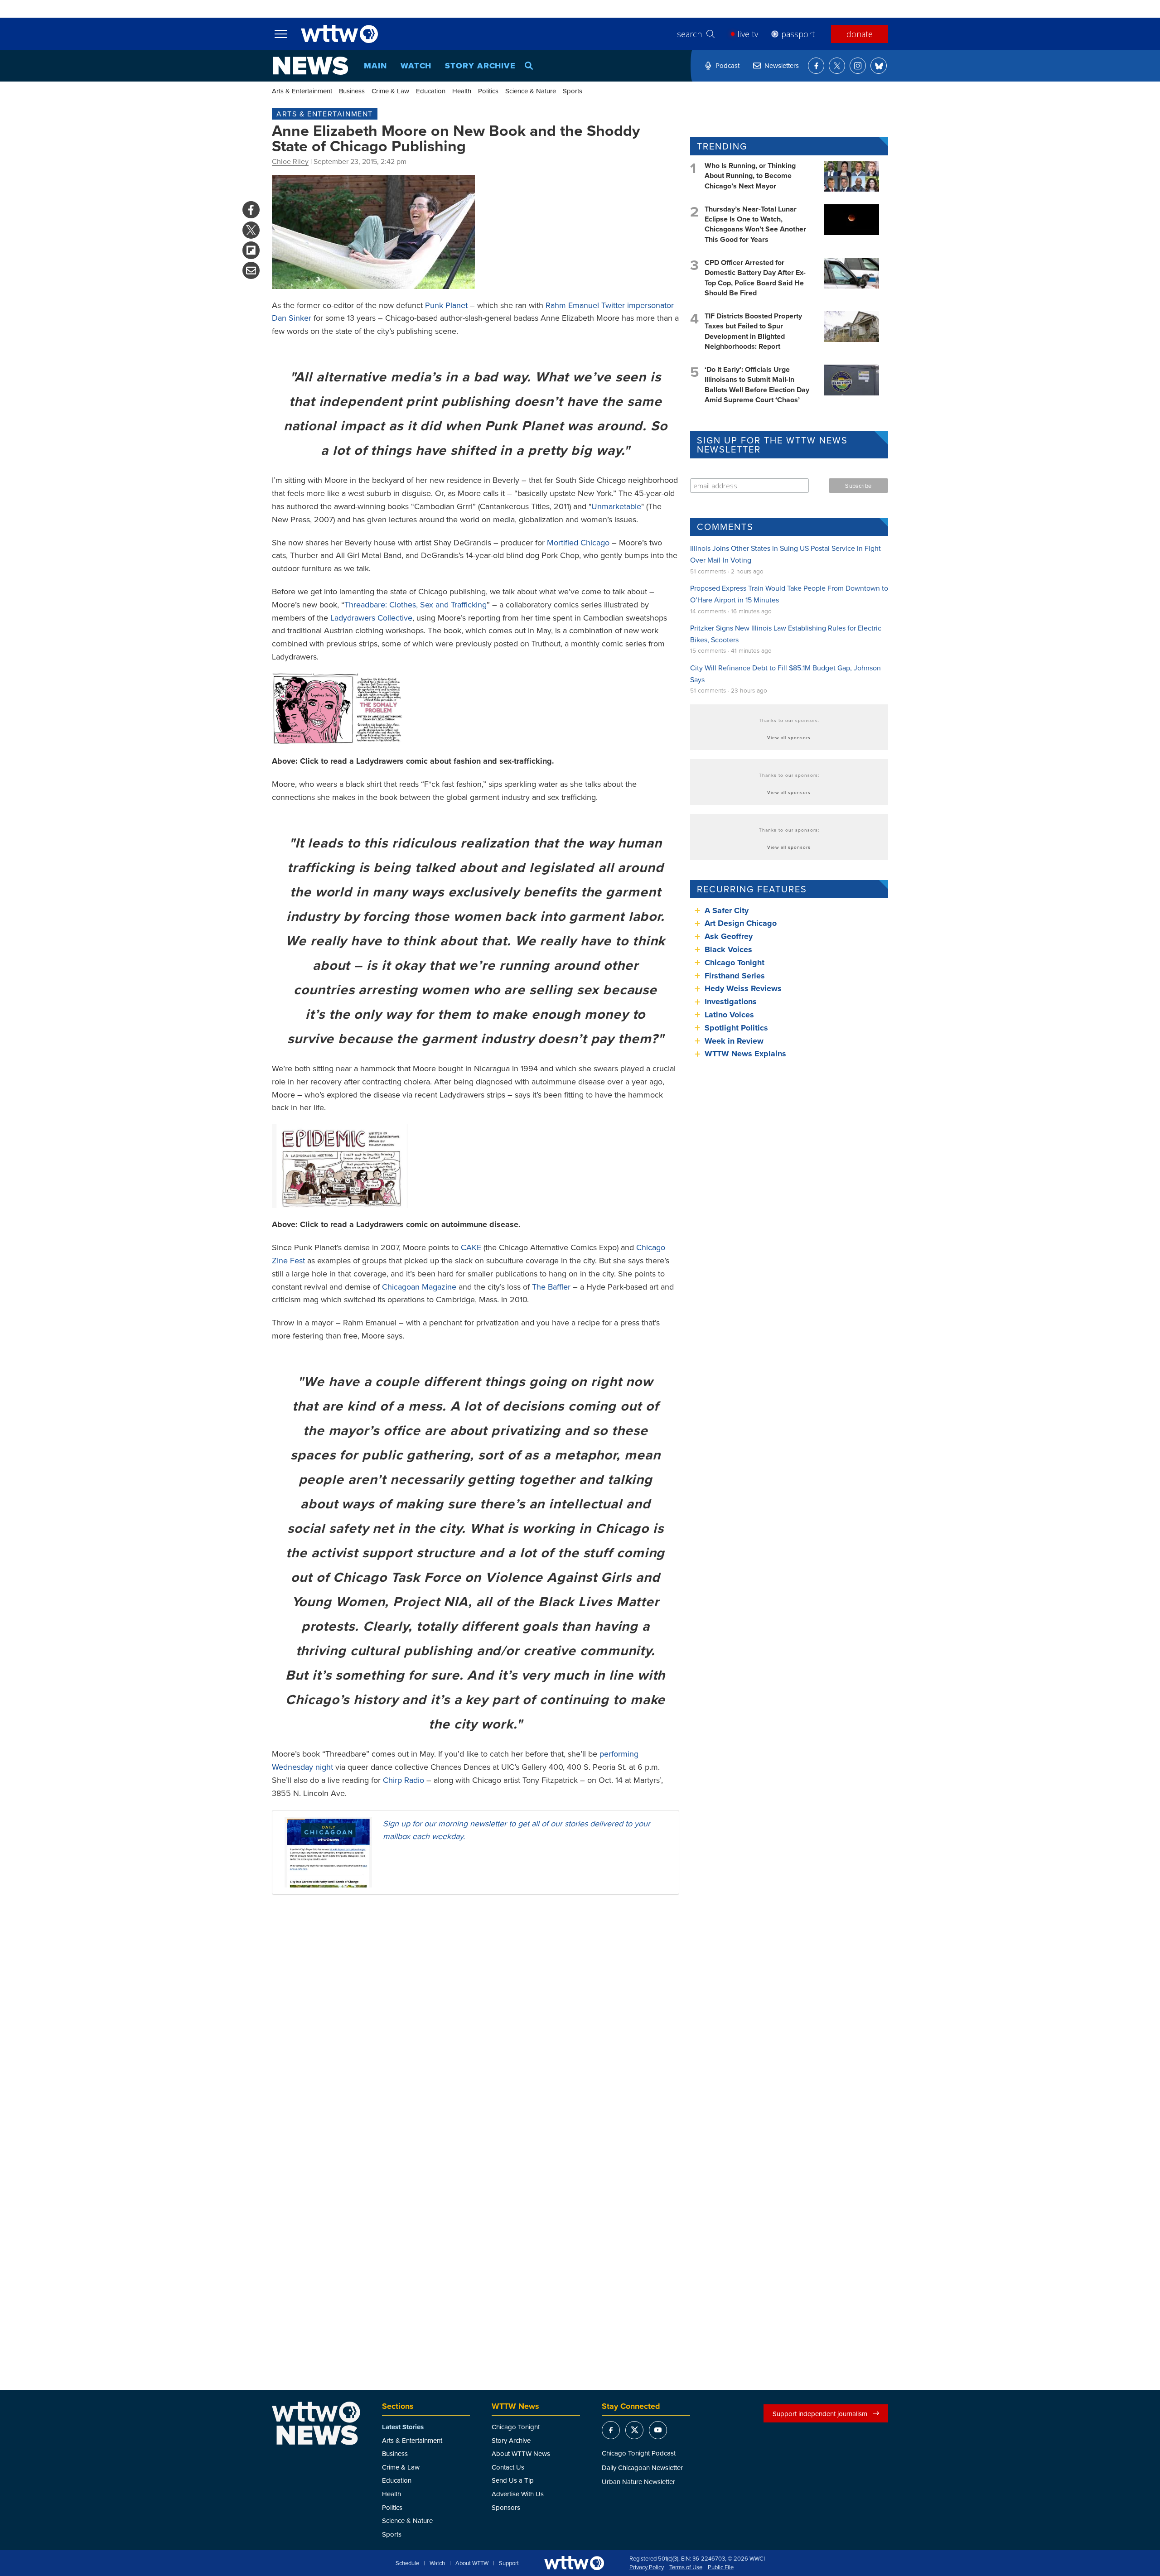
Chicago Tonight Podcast (639, 2453)
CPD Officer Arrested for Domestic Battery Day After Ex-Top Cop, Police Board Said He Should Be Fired (755, 278)
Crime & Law (390, 91)
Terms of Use (686, 2567)
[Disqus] (476, 2019)
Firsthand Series (735, 976)
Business (352, 91)
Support (509, 2563)
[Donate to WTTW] (574, 2563)
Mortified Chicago (578, 542)
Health (462, 91)
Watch (416, 66)
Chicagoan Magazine (419, 1287)
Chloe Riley (290, 161)
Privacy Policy (647, 2567)
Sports (573, 91)
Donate (860, 34)
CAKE (471, 1247)
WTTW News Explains (747, 1054)
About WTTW (472, 2563)
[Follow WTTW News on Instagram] (858, 66)
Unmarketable (616, 506)
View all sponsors (789, 737)
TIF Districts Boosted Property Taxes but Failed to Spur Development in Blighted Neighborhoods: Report (753, 331)
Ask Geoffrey (729, 936)
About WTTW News (521, 2453)
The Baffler (551, 1287)
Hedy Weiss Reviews (743, 988)
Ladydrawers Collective (371, 618)
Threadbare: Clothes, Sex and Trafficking (416, 604)
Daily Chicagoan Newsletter (642, 2468)
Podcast (727, 65)
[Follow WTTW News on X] (837, 66)
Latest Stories (403, 2427)
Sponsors (506, 2507)
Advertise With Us (518, 2494)
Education (431, 91)
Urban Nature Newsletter (638, 2482)
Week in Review (734, 1041)
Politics (488, 91)
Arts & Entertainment (302, 91)
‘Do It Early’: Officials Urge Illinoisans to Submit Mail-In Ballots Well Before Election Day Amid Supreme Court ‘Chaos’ (757, 385)
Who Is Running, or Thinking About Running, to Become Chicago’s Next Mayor (750, 176)
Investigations (731, 1002)
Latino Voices (729, 1015)
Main (375, 66)
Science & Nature (531, 91)
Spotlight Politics (736, 1028)
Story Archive (480, 66)
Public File (721, 2567)
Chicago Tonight (735, 963)
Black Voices (728, 949)
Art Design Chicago (741, 923)
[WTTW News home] (311, 66)
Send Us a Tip (513, 2480)
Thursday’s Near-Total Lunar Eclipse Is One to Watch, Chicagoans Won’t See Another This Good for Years (755, 224)
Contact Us (508, 2467)
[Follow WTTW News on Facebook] (816, 66)
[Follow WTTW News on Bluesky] (879, 66)
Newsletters (782, 65)
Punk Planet (446, 305)
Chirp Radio (404, 1780)
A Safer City (727, 910)
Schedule (407, 2563)
